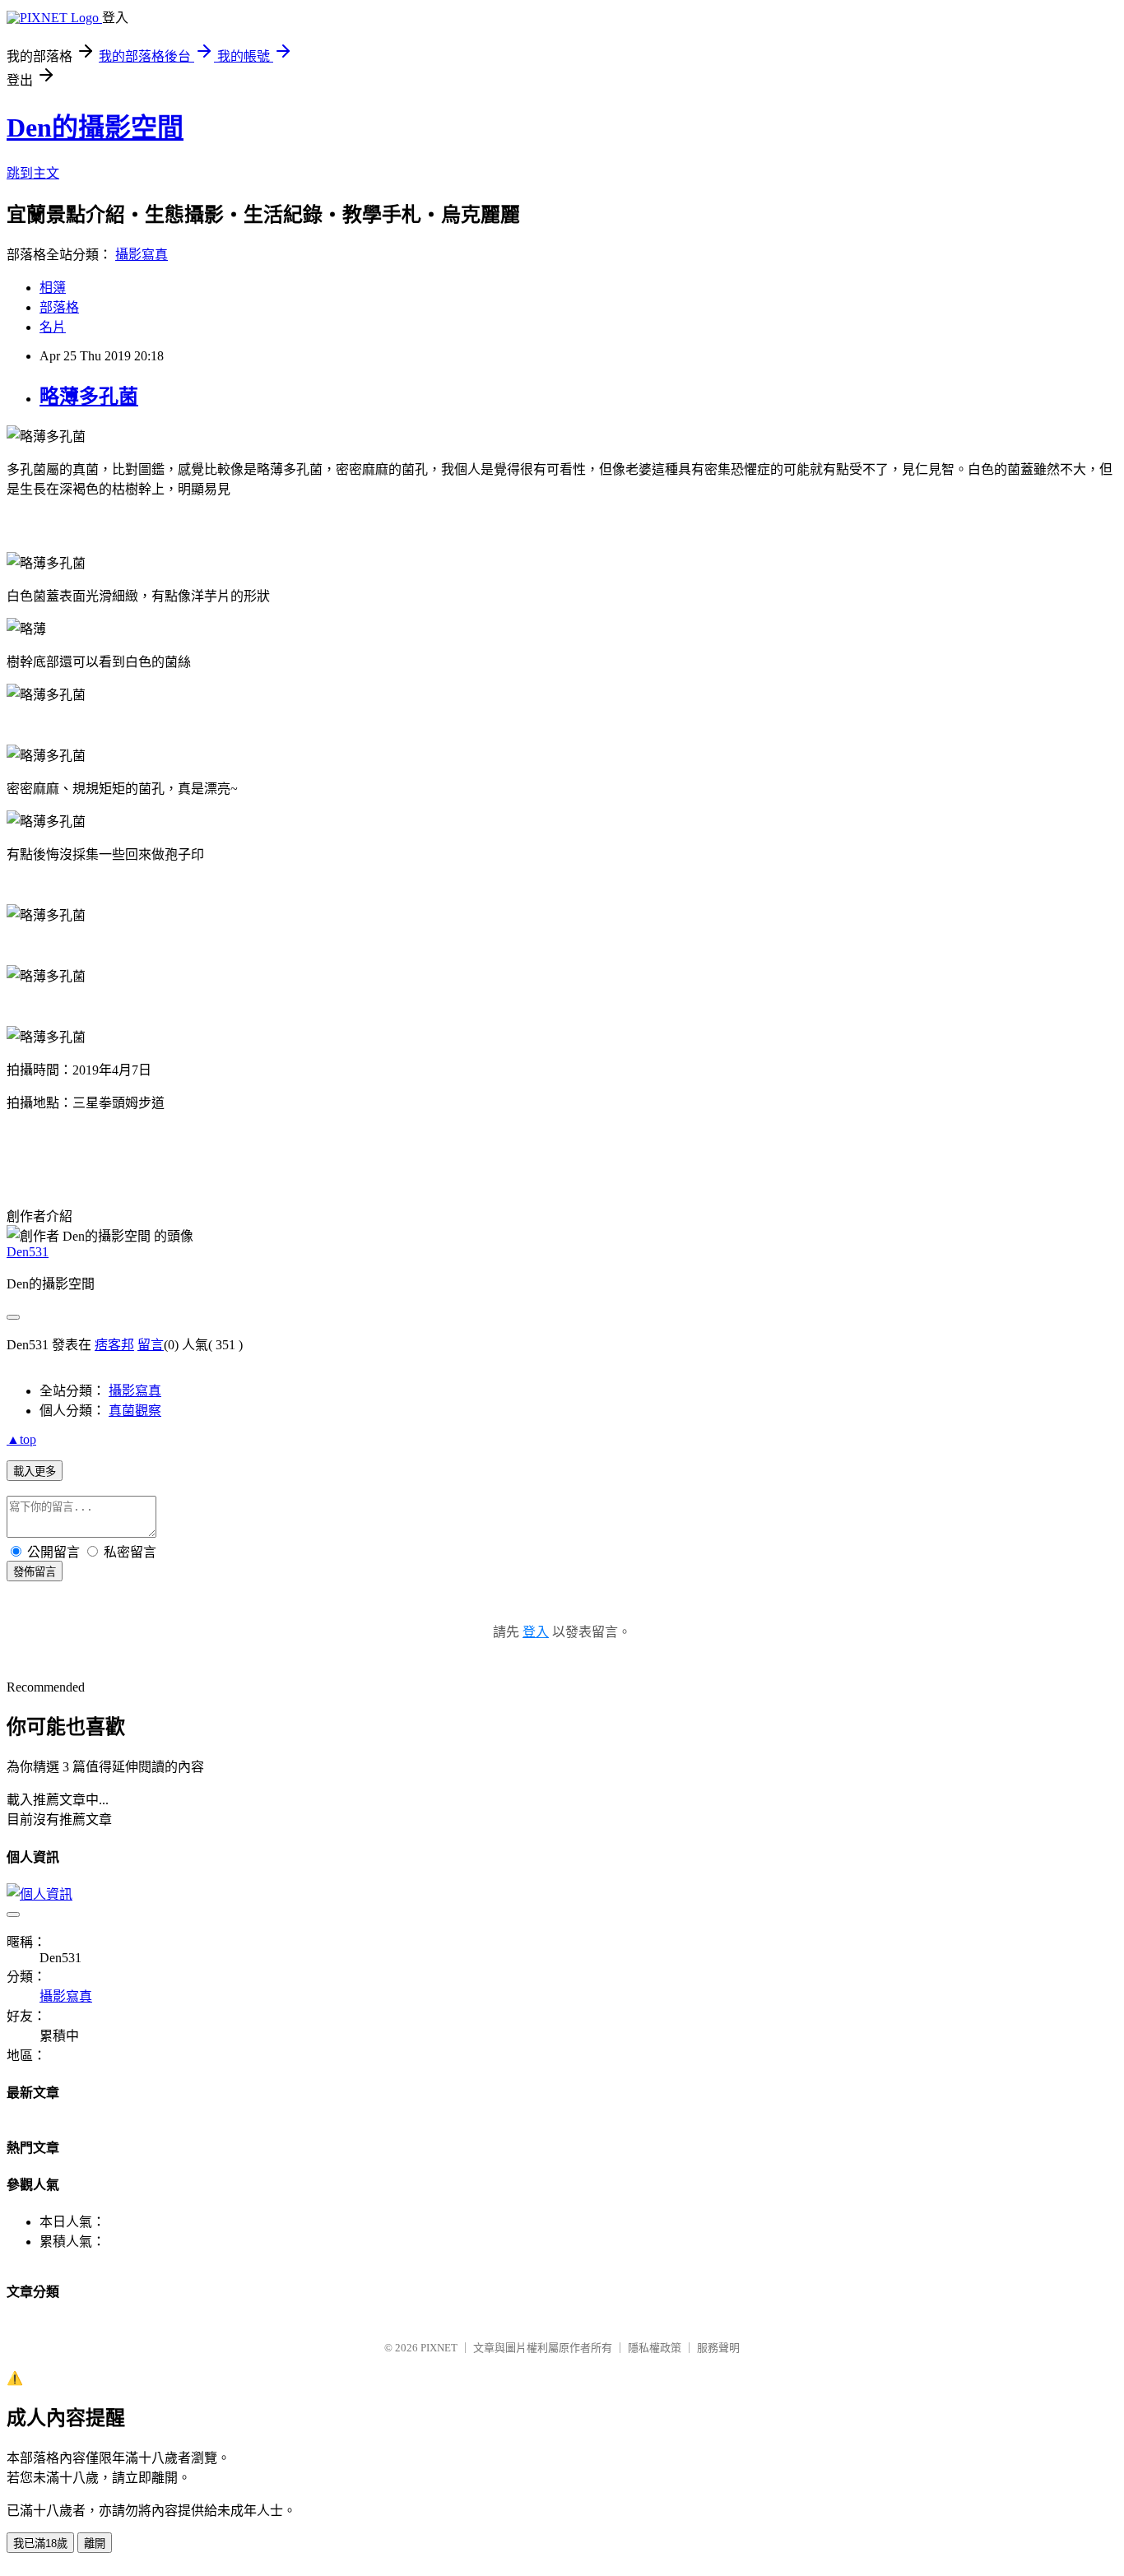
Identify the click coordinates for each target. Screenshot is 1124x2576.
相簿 (53, 288)
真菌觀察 (135, 1411)
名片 (53, 327)
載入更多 (35, 1471)
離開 (95, 2544)
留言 (151, 1345)
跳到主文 (33, 173)
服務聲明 (718, 2348)
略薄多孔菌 (89, 397)
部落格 (59, 307)
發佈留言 (35, 1572)
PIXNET (439, 2348)
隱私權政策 (655, 2348)
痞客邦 (114, 1345)
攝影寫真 (142, 255)
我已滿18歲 (40, 2544)
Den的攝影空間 (95, 128)
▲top (21, 1439)
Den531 (28, 1252)
